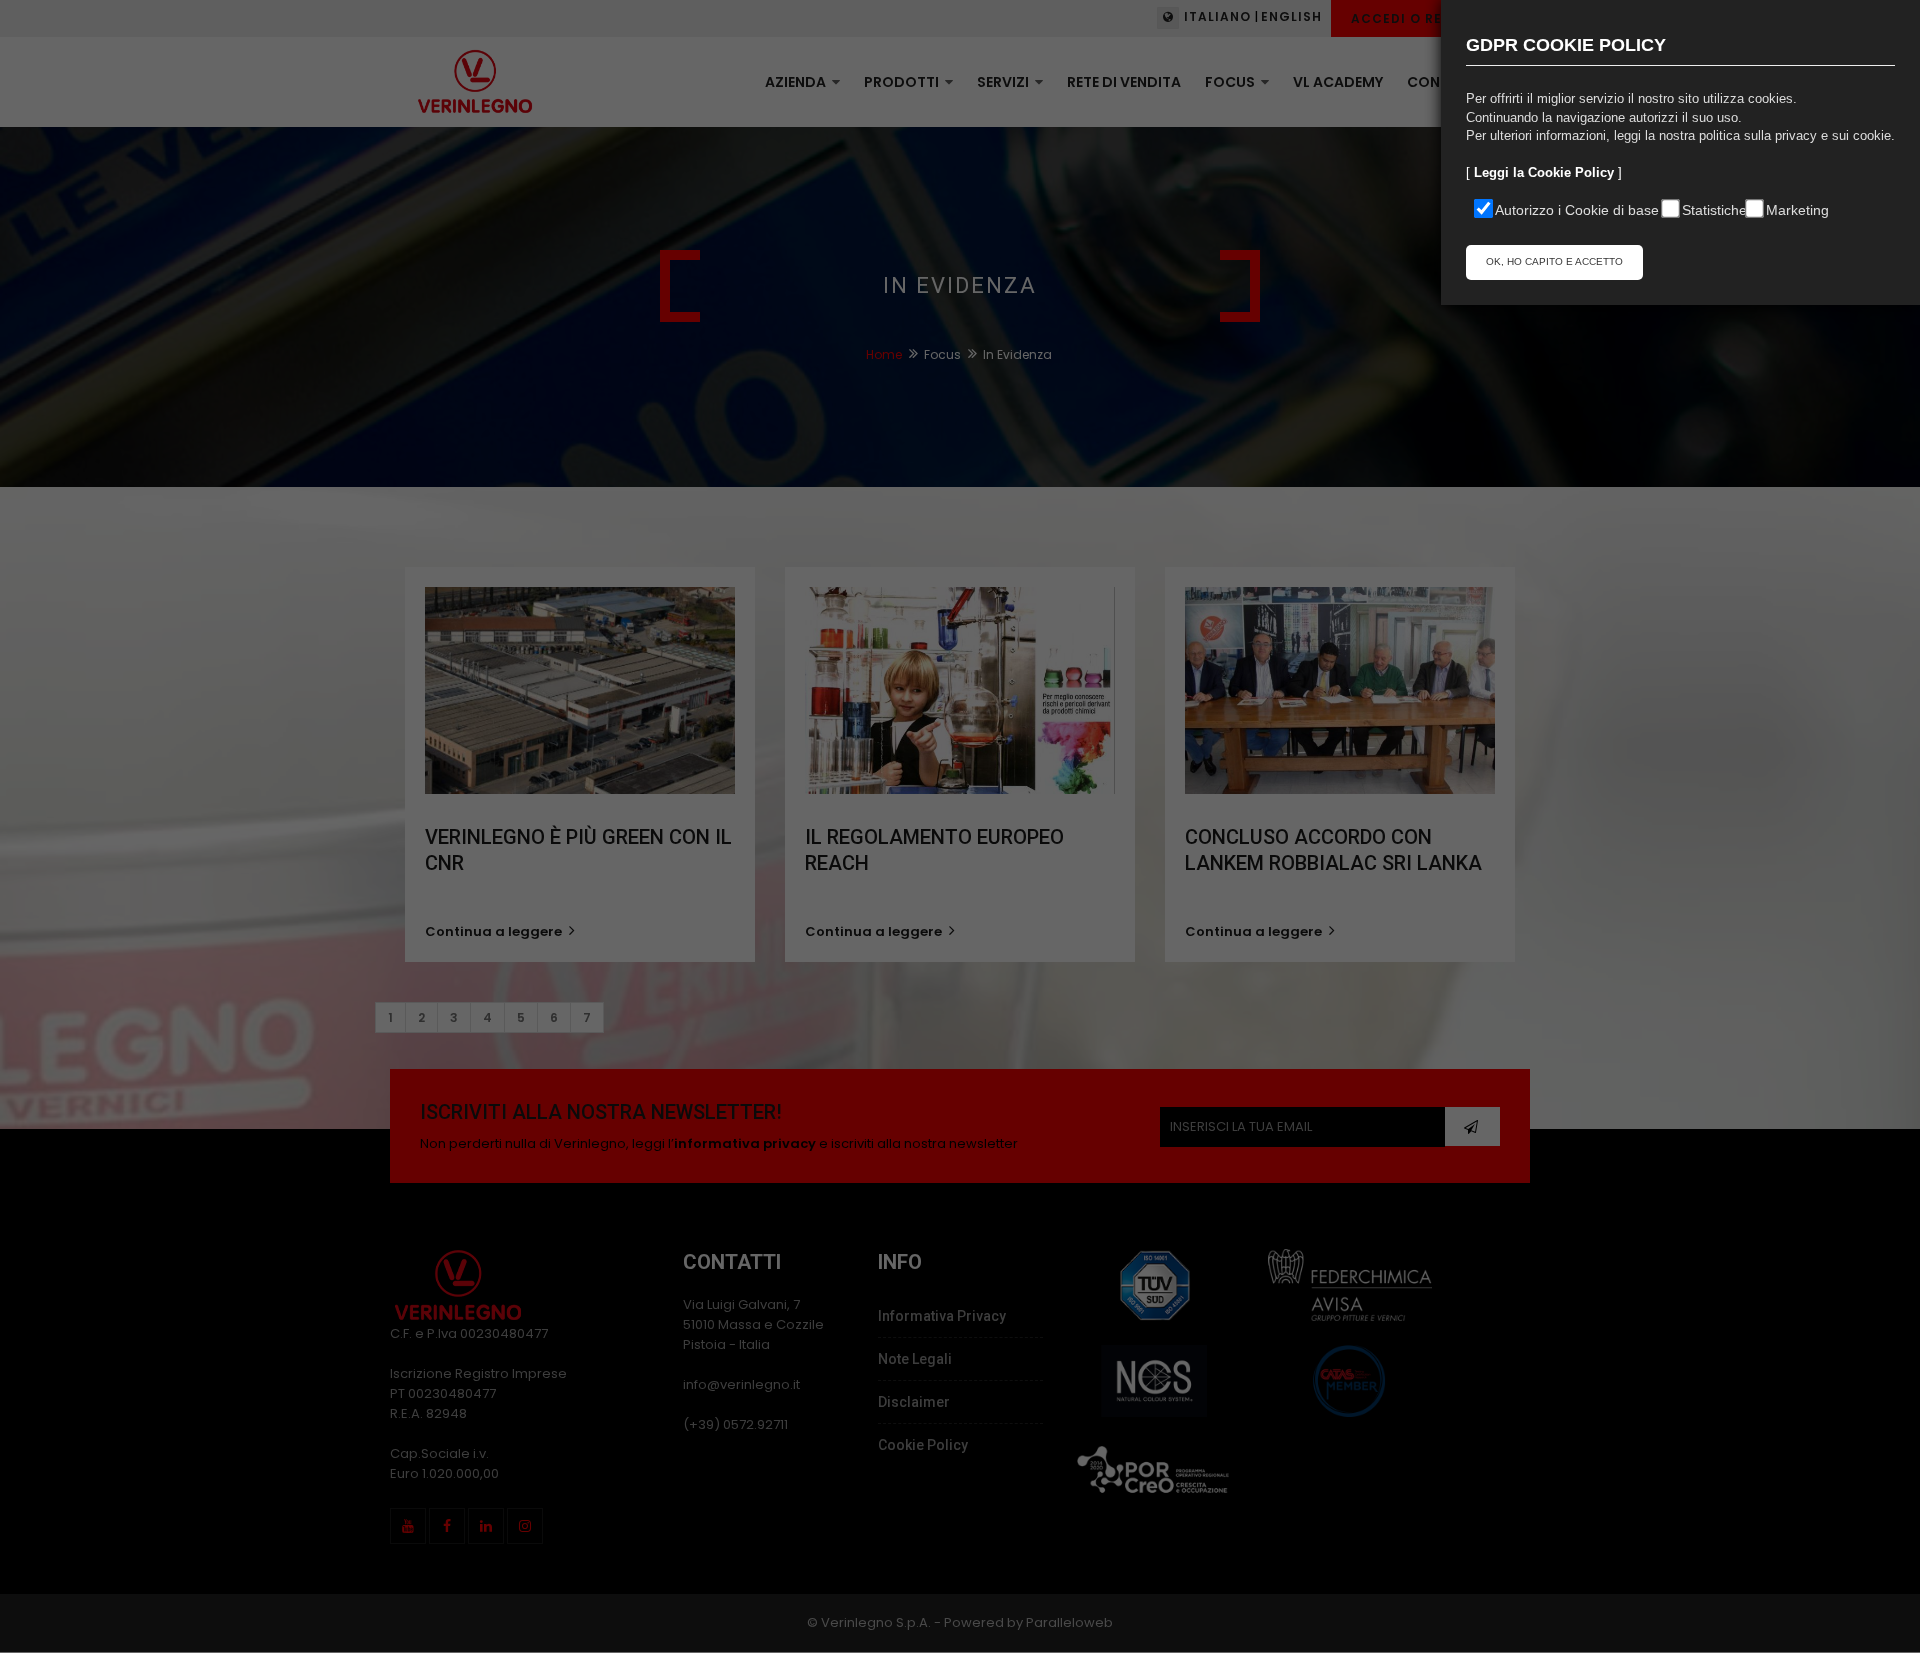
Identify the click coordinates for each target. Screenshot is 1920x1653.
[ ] (1544, 172)
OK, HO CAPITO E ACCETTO (1554, 261)
